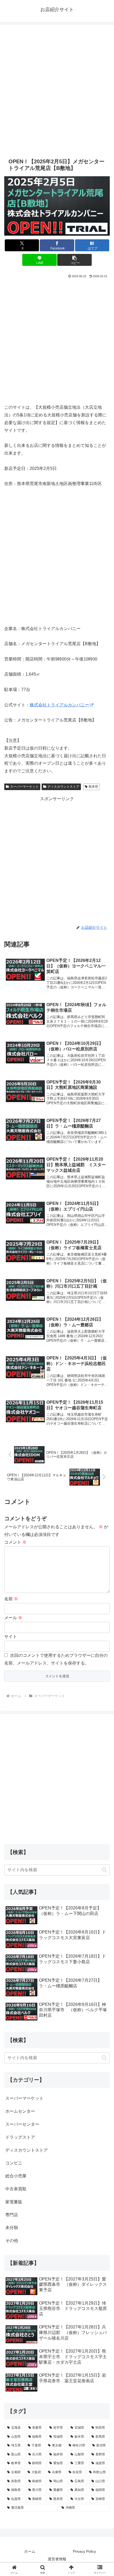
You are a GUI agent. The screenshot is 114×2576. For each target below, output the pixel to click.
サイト (11, 1637)
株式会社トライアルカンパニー (59, 705)
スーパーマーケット (24, 787)
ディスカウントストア (63, 787)
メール (13, 1618)
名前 (11, 1599)
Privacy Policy (84, 2551)
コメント (15, 1542)
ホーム (30, 2551)
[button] (74, 260)
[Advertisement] (57, 90)
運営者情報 (57, 2559)
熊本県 (93, 787)
